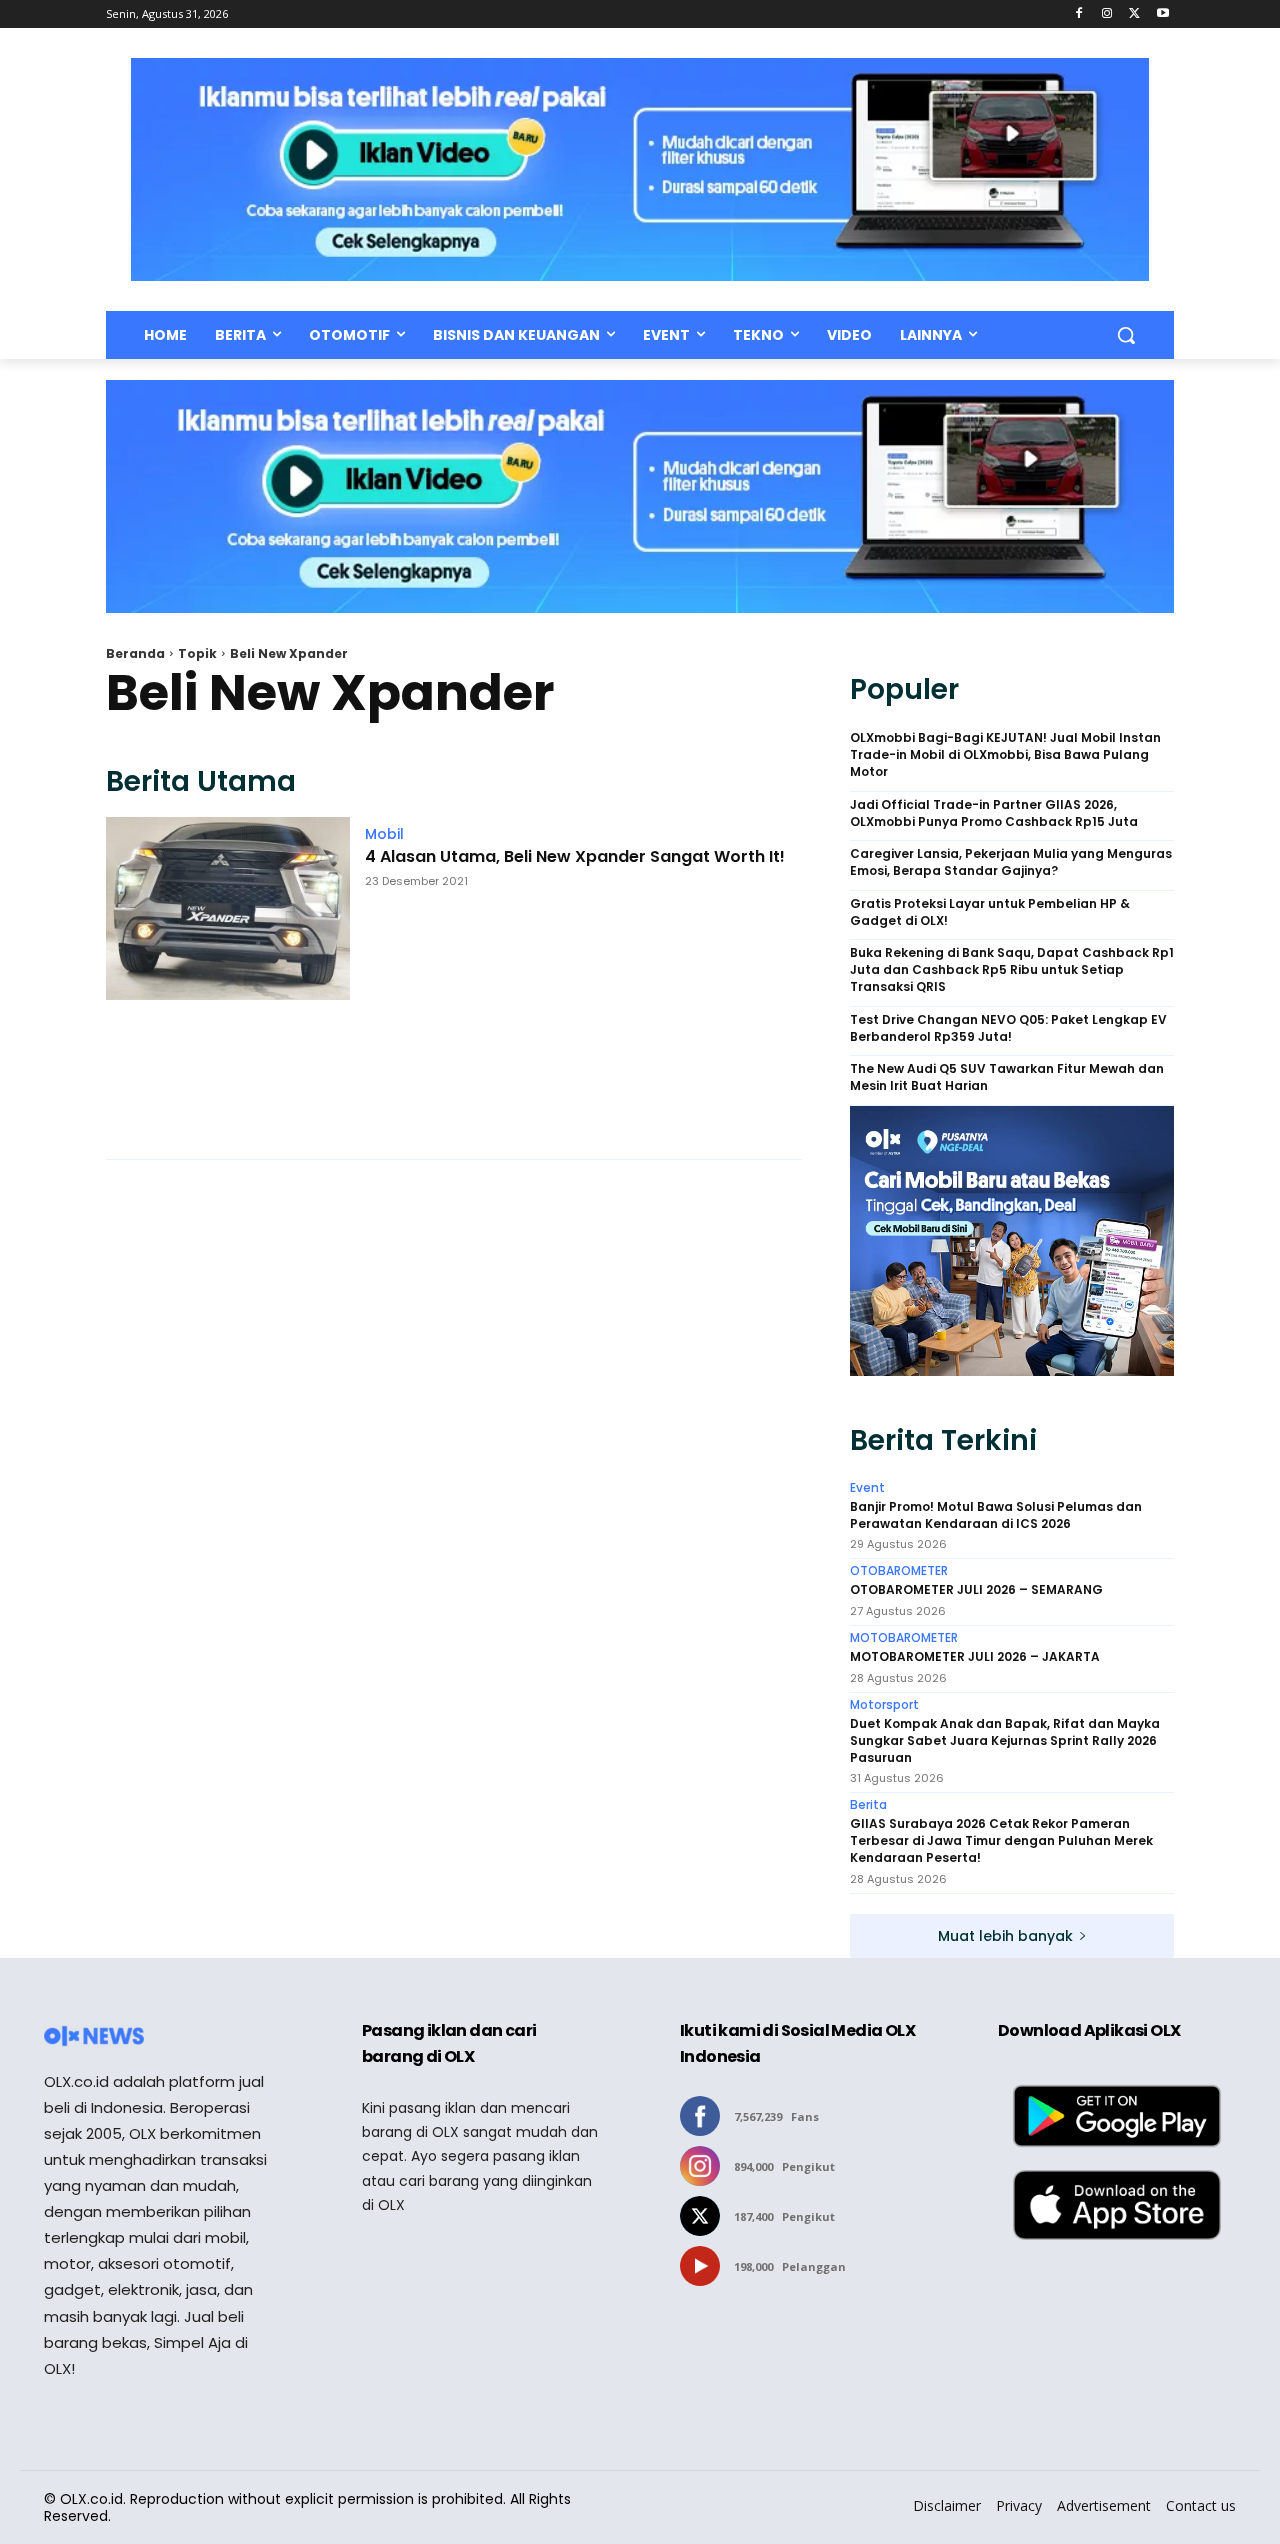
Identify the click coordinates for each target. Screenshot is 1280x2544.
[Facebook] (1079, 14)
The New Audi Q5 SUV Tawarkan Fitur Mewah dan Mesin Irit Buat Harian (1007, 1077)
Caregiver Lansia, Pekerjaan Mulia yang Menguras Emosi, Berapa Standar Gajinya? (1011, 862)
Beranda (135, 653)
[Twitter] (1134, 14)
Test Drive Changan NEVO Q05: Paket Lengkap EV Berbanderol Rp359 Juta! (1008, 1028)
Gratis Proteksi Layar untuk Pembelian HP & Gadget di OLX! (990, 912)
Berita (868, 1805)
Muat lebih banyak (1005, 1936)
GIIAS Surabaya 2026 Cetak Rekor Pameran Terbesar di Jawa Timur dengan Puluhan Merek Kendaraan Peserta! (1001, 1841)
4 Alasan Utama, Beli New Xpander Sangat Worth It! (575, 857)
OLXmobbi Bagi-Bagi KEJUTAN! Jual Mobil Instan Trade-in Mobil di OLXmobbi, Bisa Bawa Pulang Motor (1005, 755)
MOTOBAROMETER (904, 1638)
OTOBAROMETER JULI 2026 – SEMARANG (976, 1590)
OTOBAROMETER (899, 1571)
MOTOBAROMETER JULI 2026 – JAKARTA (975, 1657)
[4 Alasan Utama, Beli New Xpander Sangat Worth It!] (228, 978)
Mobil (384, 834)
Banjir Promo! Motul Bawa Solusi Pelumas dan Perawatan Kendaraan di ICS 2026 (996, 1515)
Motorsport (884, 1705)
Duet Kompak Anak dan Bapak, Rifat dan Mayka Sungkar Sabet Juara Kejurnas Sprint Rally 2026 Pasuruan (1005, 1741)
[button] (1126, 335)
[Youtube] (1162, 14)
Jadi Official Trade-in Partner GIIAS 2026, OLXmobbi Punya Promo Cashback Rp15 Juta (994, 813)
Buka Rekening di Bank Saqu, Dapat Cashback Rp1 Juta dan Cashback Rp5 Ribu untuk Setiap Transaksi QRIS (1012, 970)
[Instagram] (1107, 14)
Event (867, 1488)
